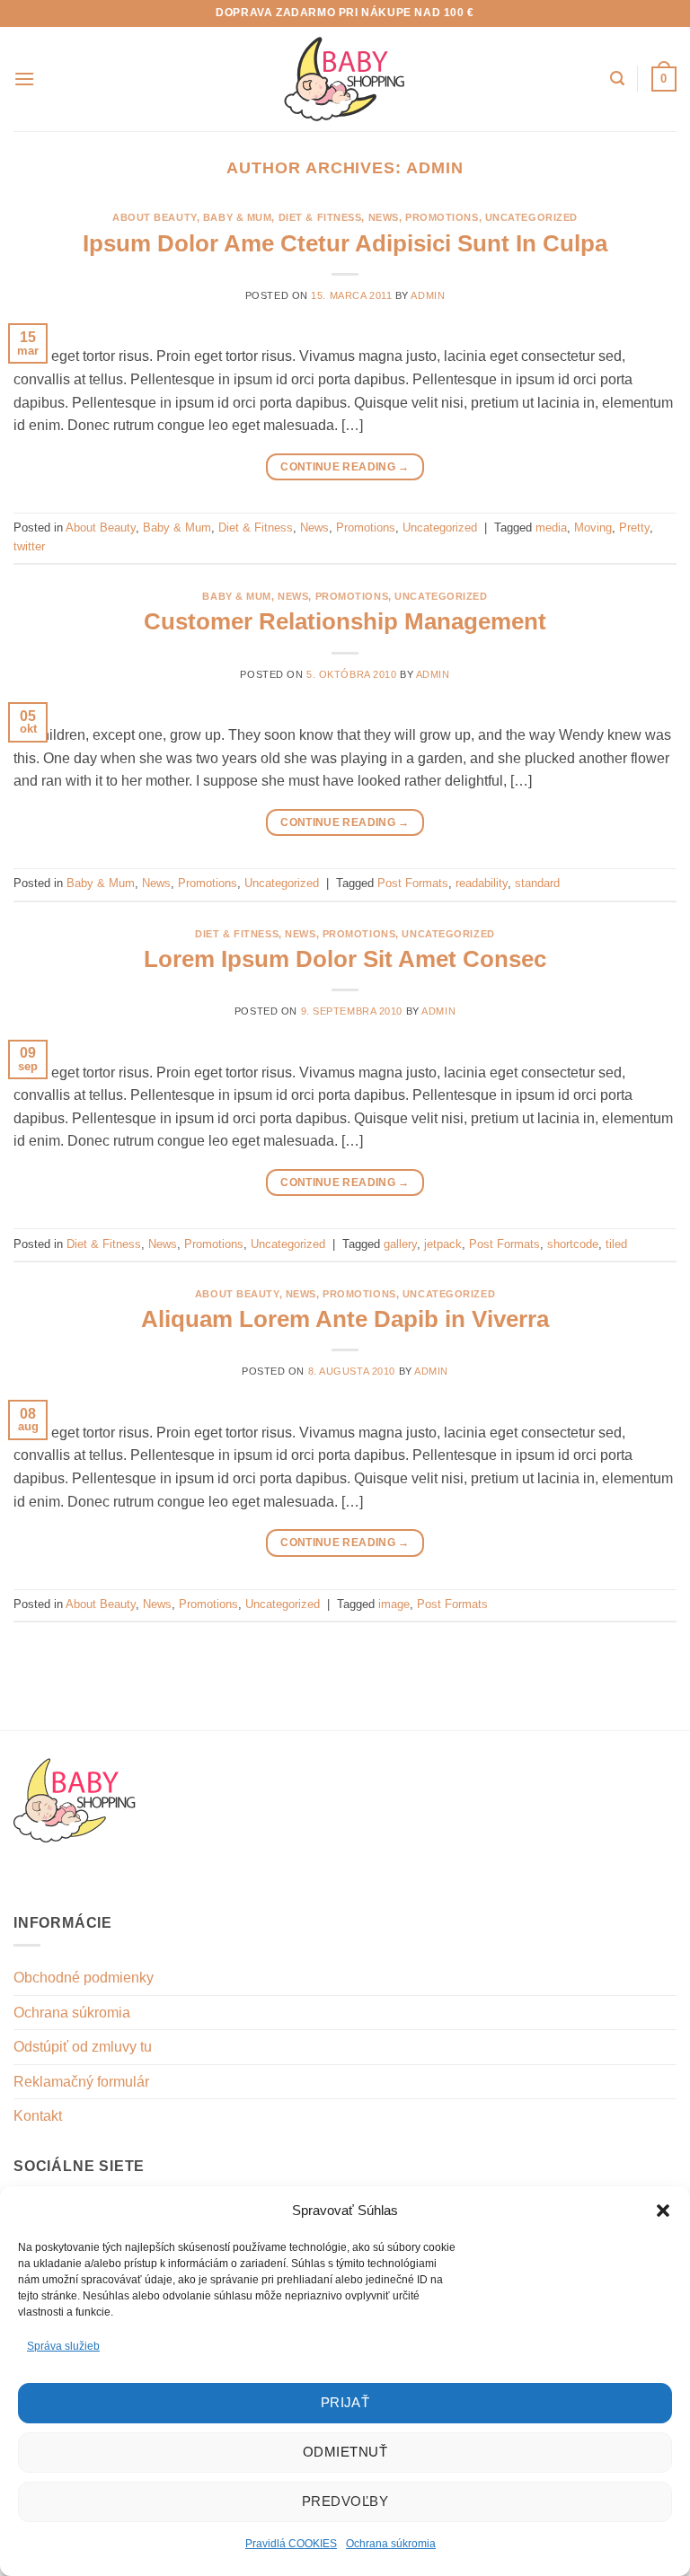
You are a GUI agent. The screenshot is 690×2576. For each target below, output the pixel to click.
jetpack (443, 1244)
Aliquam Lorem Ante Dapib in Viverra (345, 1319)
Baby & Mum (238, 217)
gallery (400, 1244)
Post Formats (413, 883)
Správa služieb (63, 2346)
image (394, 1604)
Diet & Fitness (320, 217)
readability (482, 883)
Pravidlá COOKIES (291, 2544)
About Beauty (155, 217)
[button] (663, 2211)
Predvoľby (345, 2501)
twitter (29, 546)
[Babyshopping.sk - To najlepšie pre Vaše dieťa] (345, 79)
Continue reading (345, 467)
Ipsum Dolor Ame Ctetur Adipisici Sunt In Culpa (345, 243)
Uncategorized (531, 217)
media (551, 528)
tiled (616, 1244)
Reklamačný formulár (81, 2082)
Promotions (442, 217)
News (384, 217)
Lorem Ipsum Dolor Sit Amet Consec (345, 959)
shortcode (573, 1244)
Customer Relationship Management (345, 621)
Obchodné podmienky (84, 1978)
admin (435, 167)
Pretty (634, 528)
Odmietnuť (345, 2452)
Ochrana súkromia (391, 2544)
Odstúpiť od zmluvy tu (83, 2047)
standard (537, 883)
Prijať (345, 2402)
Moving (593, 528)
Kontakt (38, 2116)
